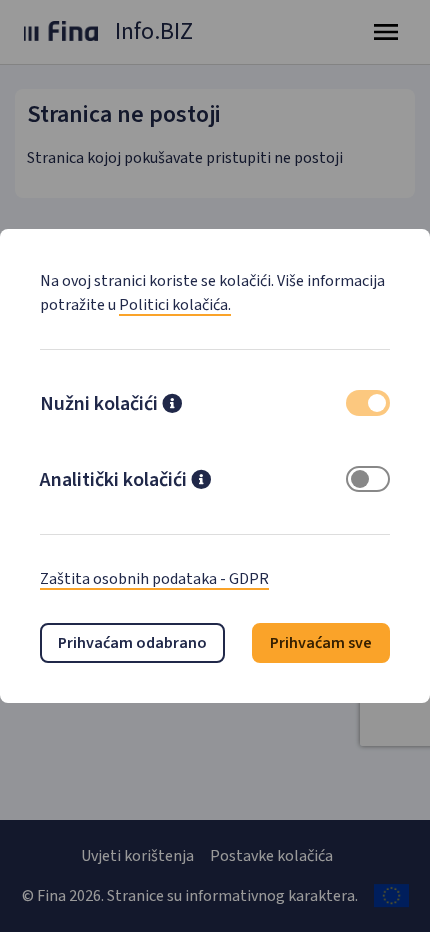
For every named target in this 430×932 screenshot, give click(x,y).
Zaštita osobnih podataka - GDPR (154, 579)
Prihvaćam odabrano (132, 643)
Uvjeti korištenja (137, 856)
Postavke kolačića (271, 856)
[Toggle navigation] (386, 32)
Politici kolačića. (175, 305)
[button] (172, 406)
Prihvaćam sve (321, 643)
